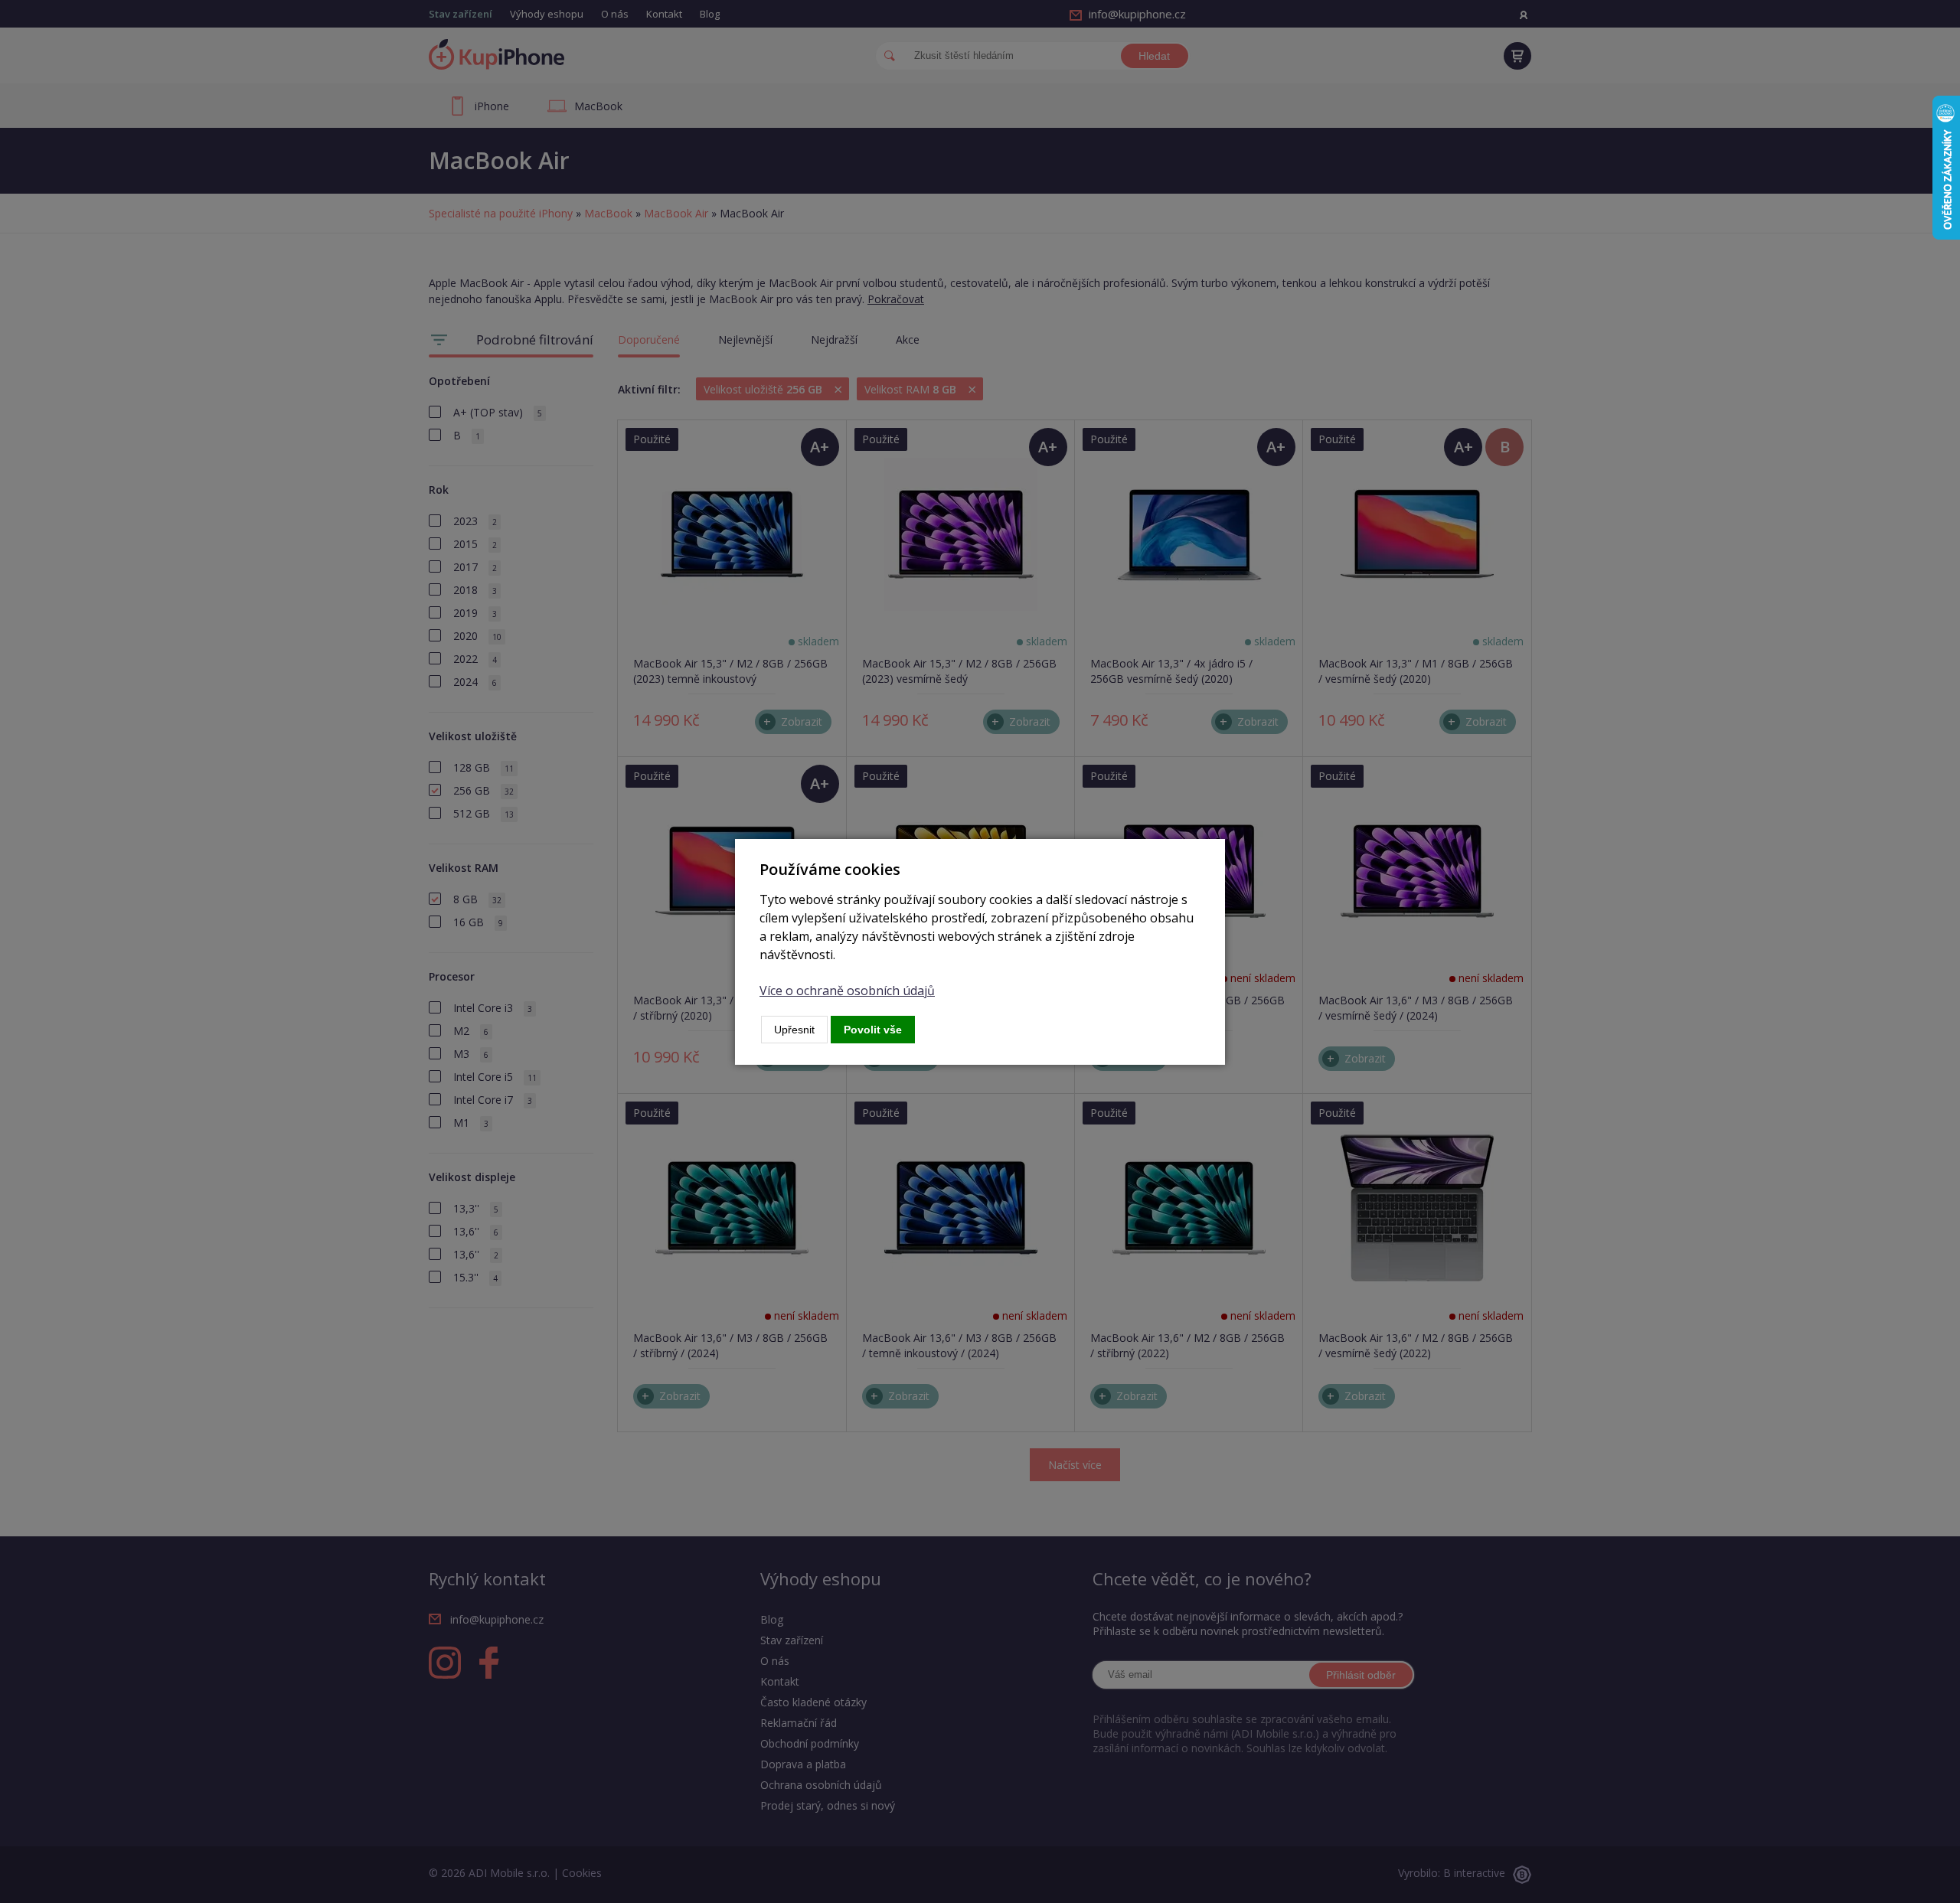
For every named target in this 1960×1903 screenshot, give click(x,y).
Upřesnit (794, 1030)
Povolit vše (873, 1030)
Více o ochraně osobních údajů (847, 991)
